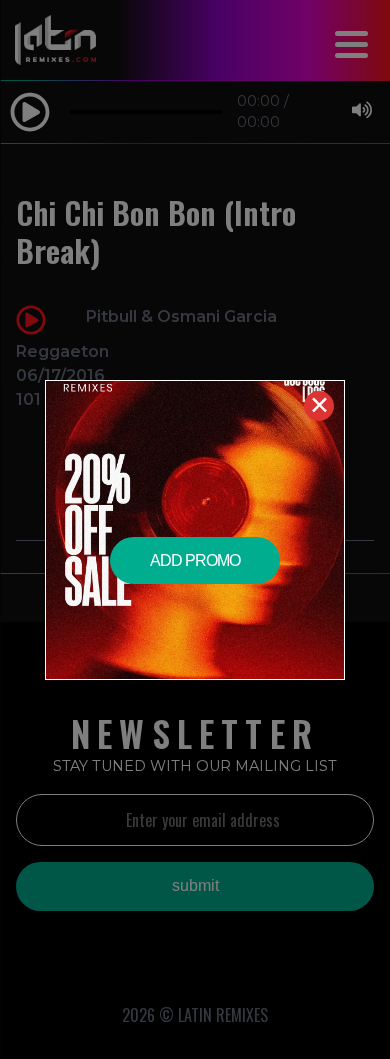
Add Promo (195, 560)
